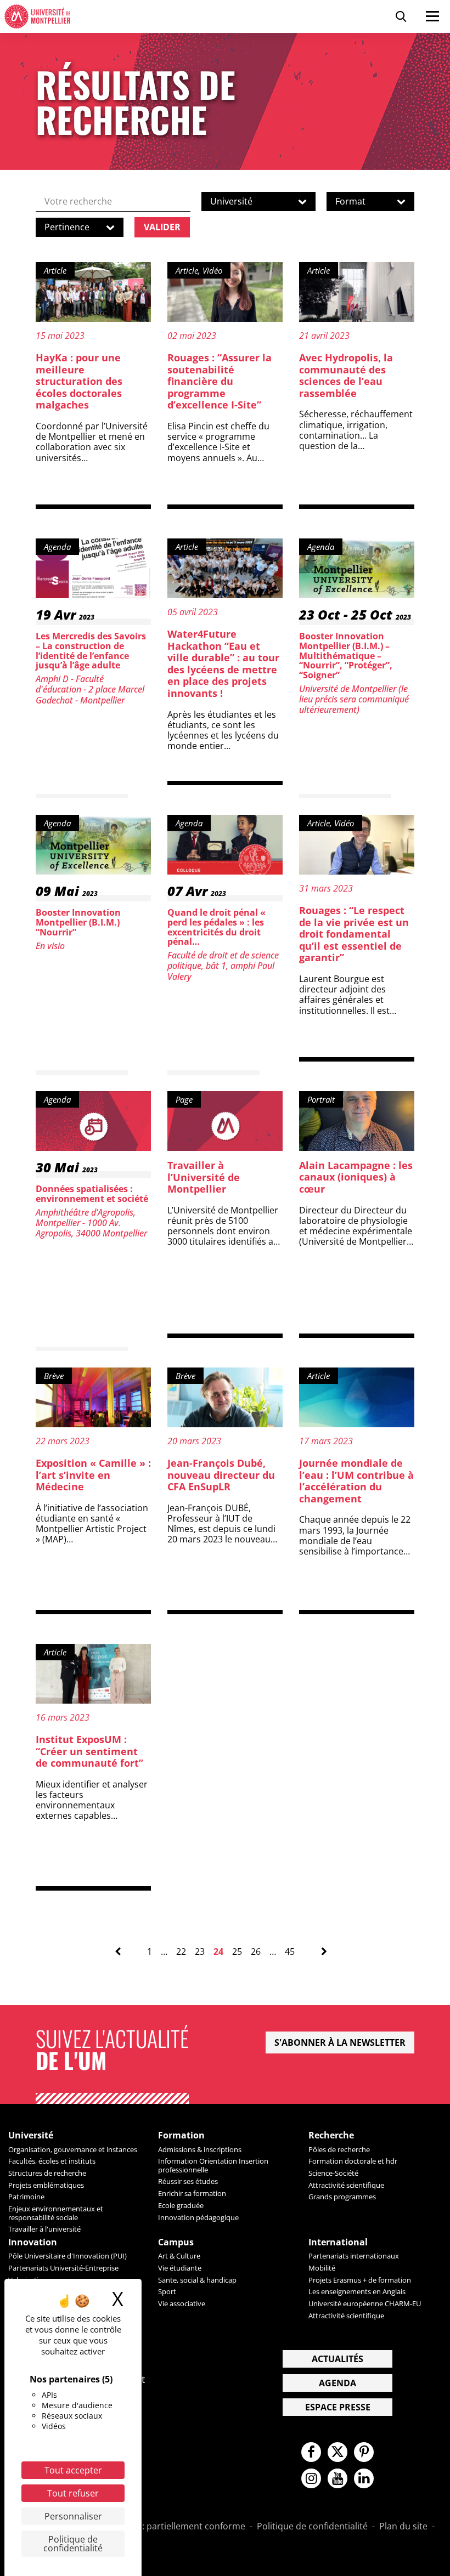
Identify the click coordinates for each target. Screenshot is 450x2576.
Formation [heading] (181, 2135)
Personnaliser (73, 2516)
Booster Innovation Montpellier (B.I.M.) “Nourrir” (78, 922)
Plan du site (403, 2527)
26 (256, 1952)
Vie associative (182, 2303)
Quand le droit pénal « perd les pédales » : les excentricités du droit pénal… (216, 927)
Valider (162, 227)
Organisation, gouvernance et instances (73, 2149)
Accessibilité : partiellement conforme (167, 2527)
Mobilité (322, 2268)
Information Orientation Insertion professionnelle (213, 2165)
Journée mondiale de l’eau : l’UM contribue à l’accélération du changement (356, 1481)
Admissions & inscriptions (200, 2149)
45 (290, 1952)
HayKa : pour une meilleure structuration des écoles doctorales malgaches (79, 381)
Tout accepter (73, 2470)
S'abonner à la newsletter (340, 2042)
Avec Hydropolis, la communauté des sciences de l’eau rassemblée (346, 375)
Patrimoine (26, 2197)
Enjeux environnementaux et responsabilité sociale (56, 2213)
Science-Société (333, 2173)
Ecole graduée (181, 2205)
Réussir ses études (188, 2181)
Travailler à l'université (44, 2229)
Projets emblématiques (46, 2185)
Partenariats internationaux (354, 2256)
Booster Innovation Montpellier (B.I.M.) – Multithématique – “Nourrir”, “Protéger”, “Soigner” (346, 655)
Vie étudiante (180, 2268)
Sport (167, 2291)
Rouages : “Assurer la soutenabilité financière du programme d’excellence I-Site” (220, 381)
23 (200, 1952)
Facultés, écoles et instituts (52, 2161)
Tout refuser (73, 2493)
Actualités (337, 2359)
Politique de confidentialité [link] (73, 2544)
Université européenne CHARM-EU (365, 2303)
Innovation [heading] (33, 2242)
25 (237, 1952)
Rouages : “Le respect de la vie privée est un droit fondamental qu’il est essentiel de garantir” (354, 934)
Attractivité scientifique (346, 2185)
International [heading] (338, 2242)
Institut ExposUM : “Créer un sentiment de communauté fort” (89, 1751)
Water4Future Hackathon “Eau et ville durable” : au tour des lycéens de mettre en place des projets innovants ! (223, 663)
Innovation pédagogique (198, 2217)
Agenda (337, 2383)
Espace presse (338, 2407)
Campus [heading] (176, 2242)
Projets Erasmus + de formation (360, 2280)
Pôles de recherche (339, 2149)
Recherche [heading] (331, 2135)
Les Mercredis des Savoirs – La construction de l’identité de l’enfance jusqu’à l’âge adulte (91, 651)
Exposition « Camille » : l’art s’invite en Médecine (93, 1475)
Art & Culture (179, 2256)
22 (181, 1952)
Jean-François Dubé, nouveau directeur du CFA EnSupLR (221, 1475)
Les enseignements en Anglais (357, 2291)
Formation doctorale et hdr (353, 2161)
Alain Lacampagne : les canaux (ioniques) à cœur (356, 1177)
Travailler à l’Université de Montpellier (204, 1177)
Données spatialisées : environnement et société (92, 1194)
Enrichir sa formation (192, 2193)
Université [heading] (31, 2135)
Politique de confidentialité (312, 2527)
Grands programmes (342, 2197)
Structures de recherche (47, 2173)
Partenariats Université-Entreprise (63, 2268)
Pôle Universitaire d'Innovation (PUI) (67, 2256)
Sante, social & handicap (197, 2280)
